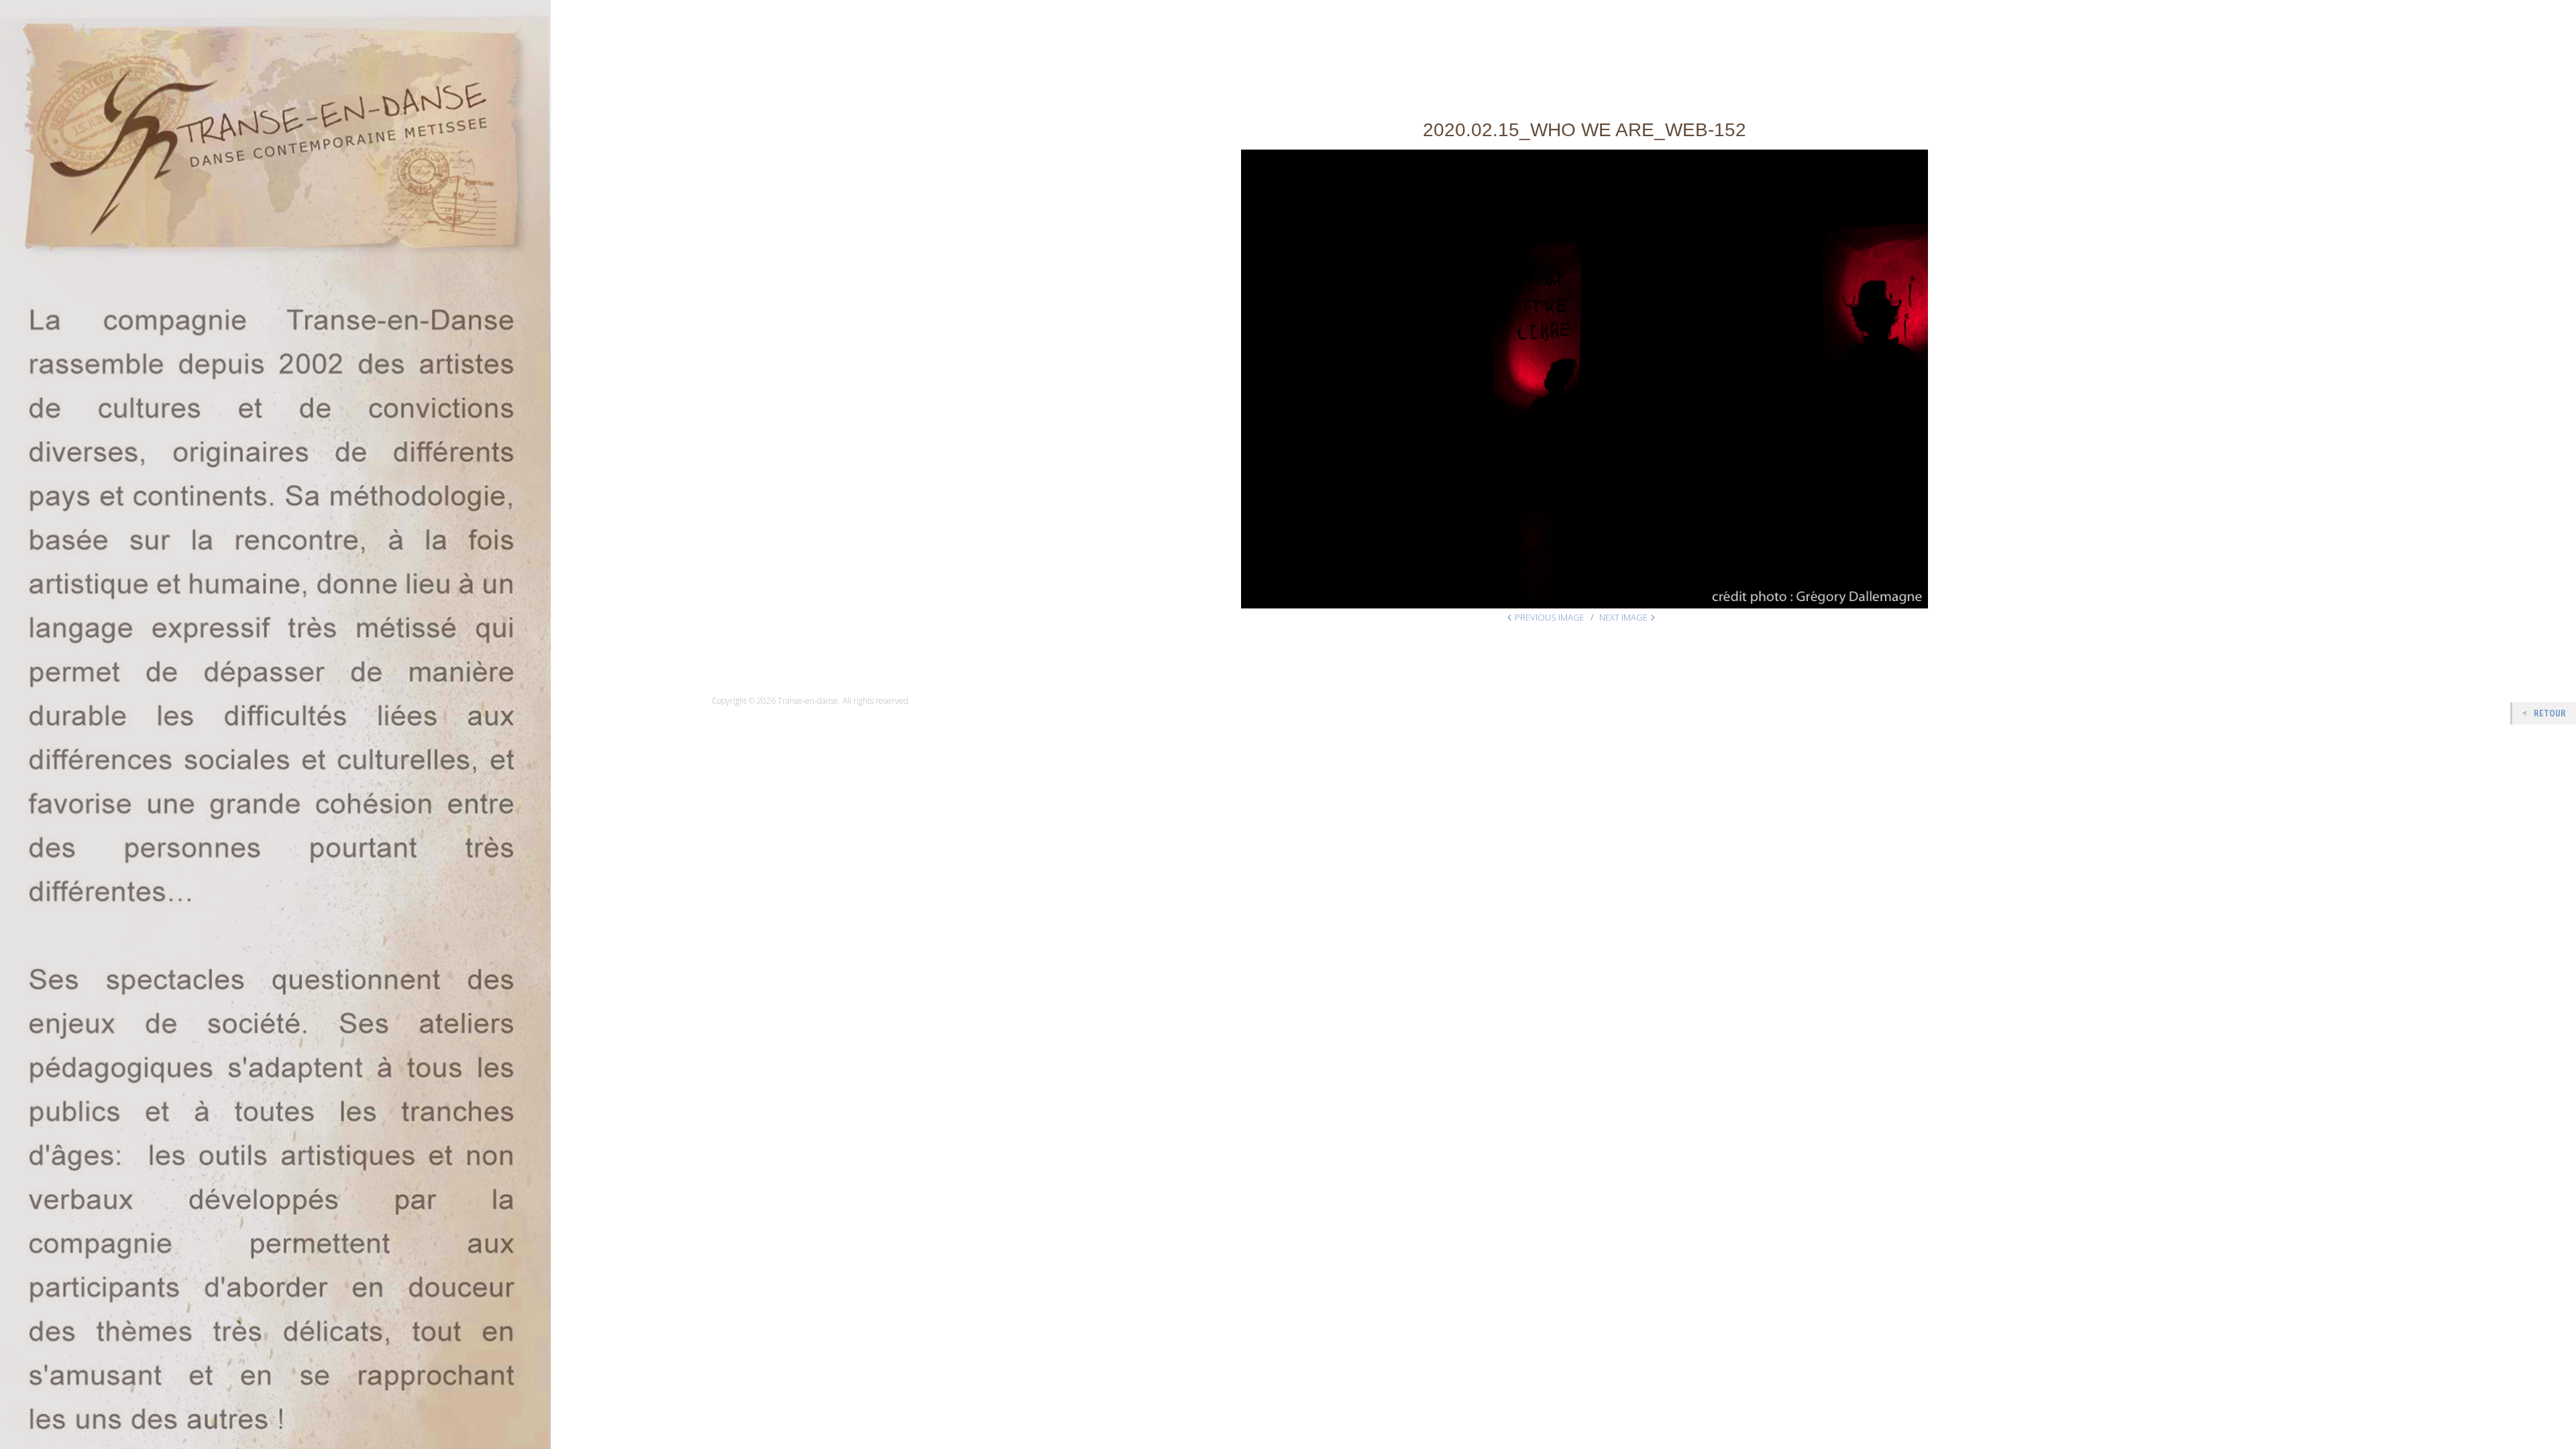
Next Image (1623, 617)
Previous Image (1550, 617)
